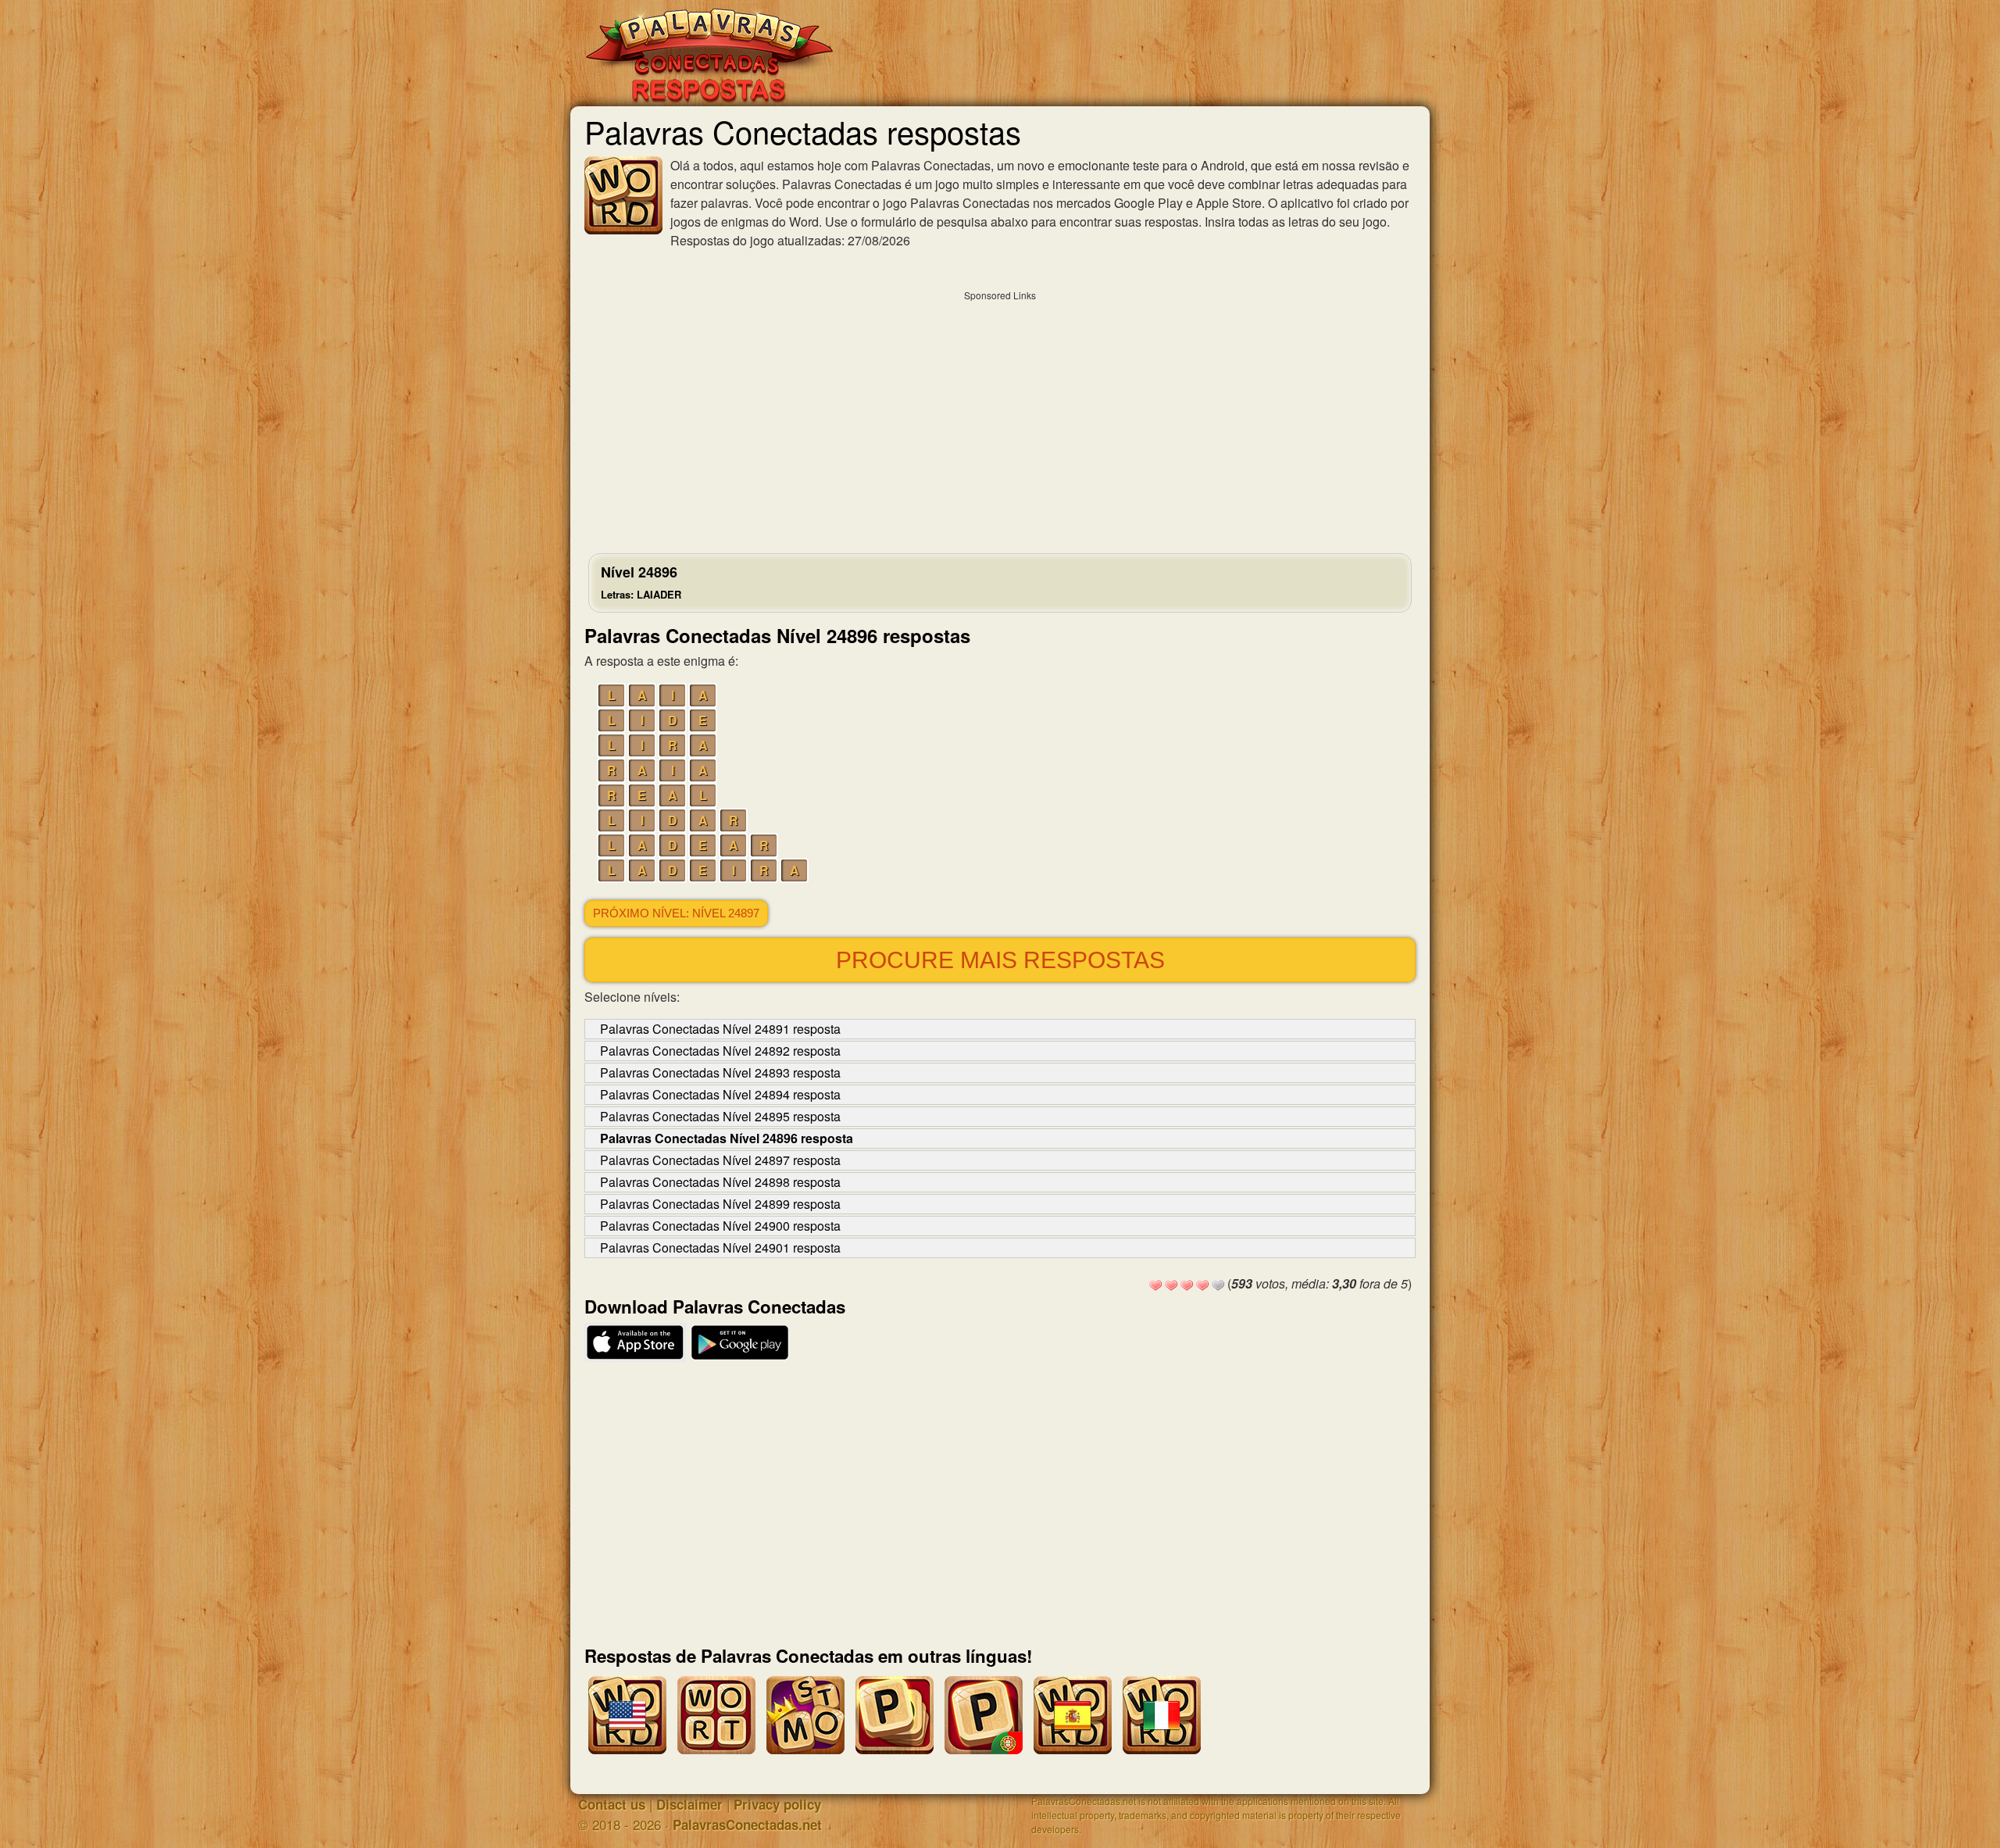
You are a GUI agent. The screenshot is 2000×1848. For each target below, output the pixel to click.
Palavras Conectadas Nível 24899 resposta (720, 1204)
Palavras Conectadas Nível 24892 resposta (720, 1051)
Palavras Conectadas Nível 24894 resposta (720, 1094)
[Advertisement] (1000, 418)
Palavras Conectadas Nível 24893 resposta (720, 1072)
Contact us (612, 1804)
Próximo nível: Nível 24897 (676, 913)
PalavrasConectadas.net (747, 1825)
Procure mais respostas (1000, 960)
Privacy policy (777, 1804)
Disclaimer (689, 1804)
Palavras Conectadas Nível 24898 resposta (720, 1182)
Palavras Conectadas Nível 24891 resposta (720, 1029)
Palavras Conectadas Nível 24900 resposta (720, 1226)
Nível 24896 (641, 582)
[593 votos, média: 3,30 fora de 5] (1155, 1285)
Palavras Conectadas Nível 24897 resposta (720, 1160)
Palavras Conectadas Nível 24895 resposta (720, 1116)
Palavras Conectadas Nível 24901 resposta (720, 1247)
